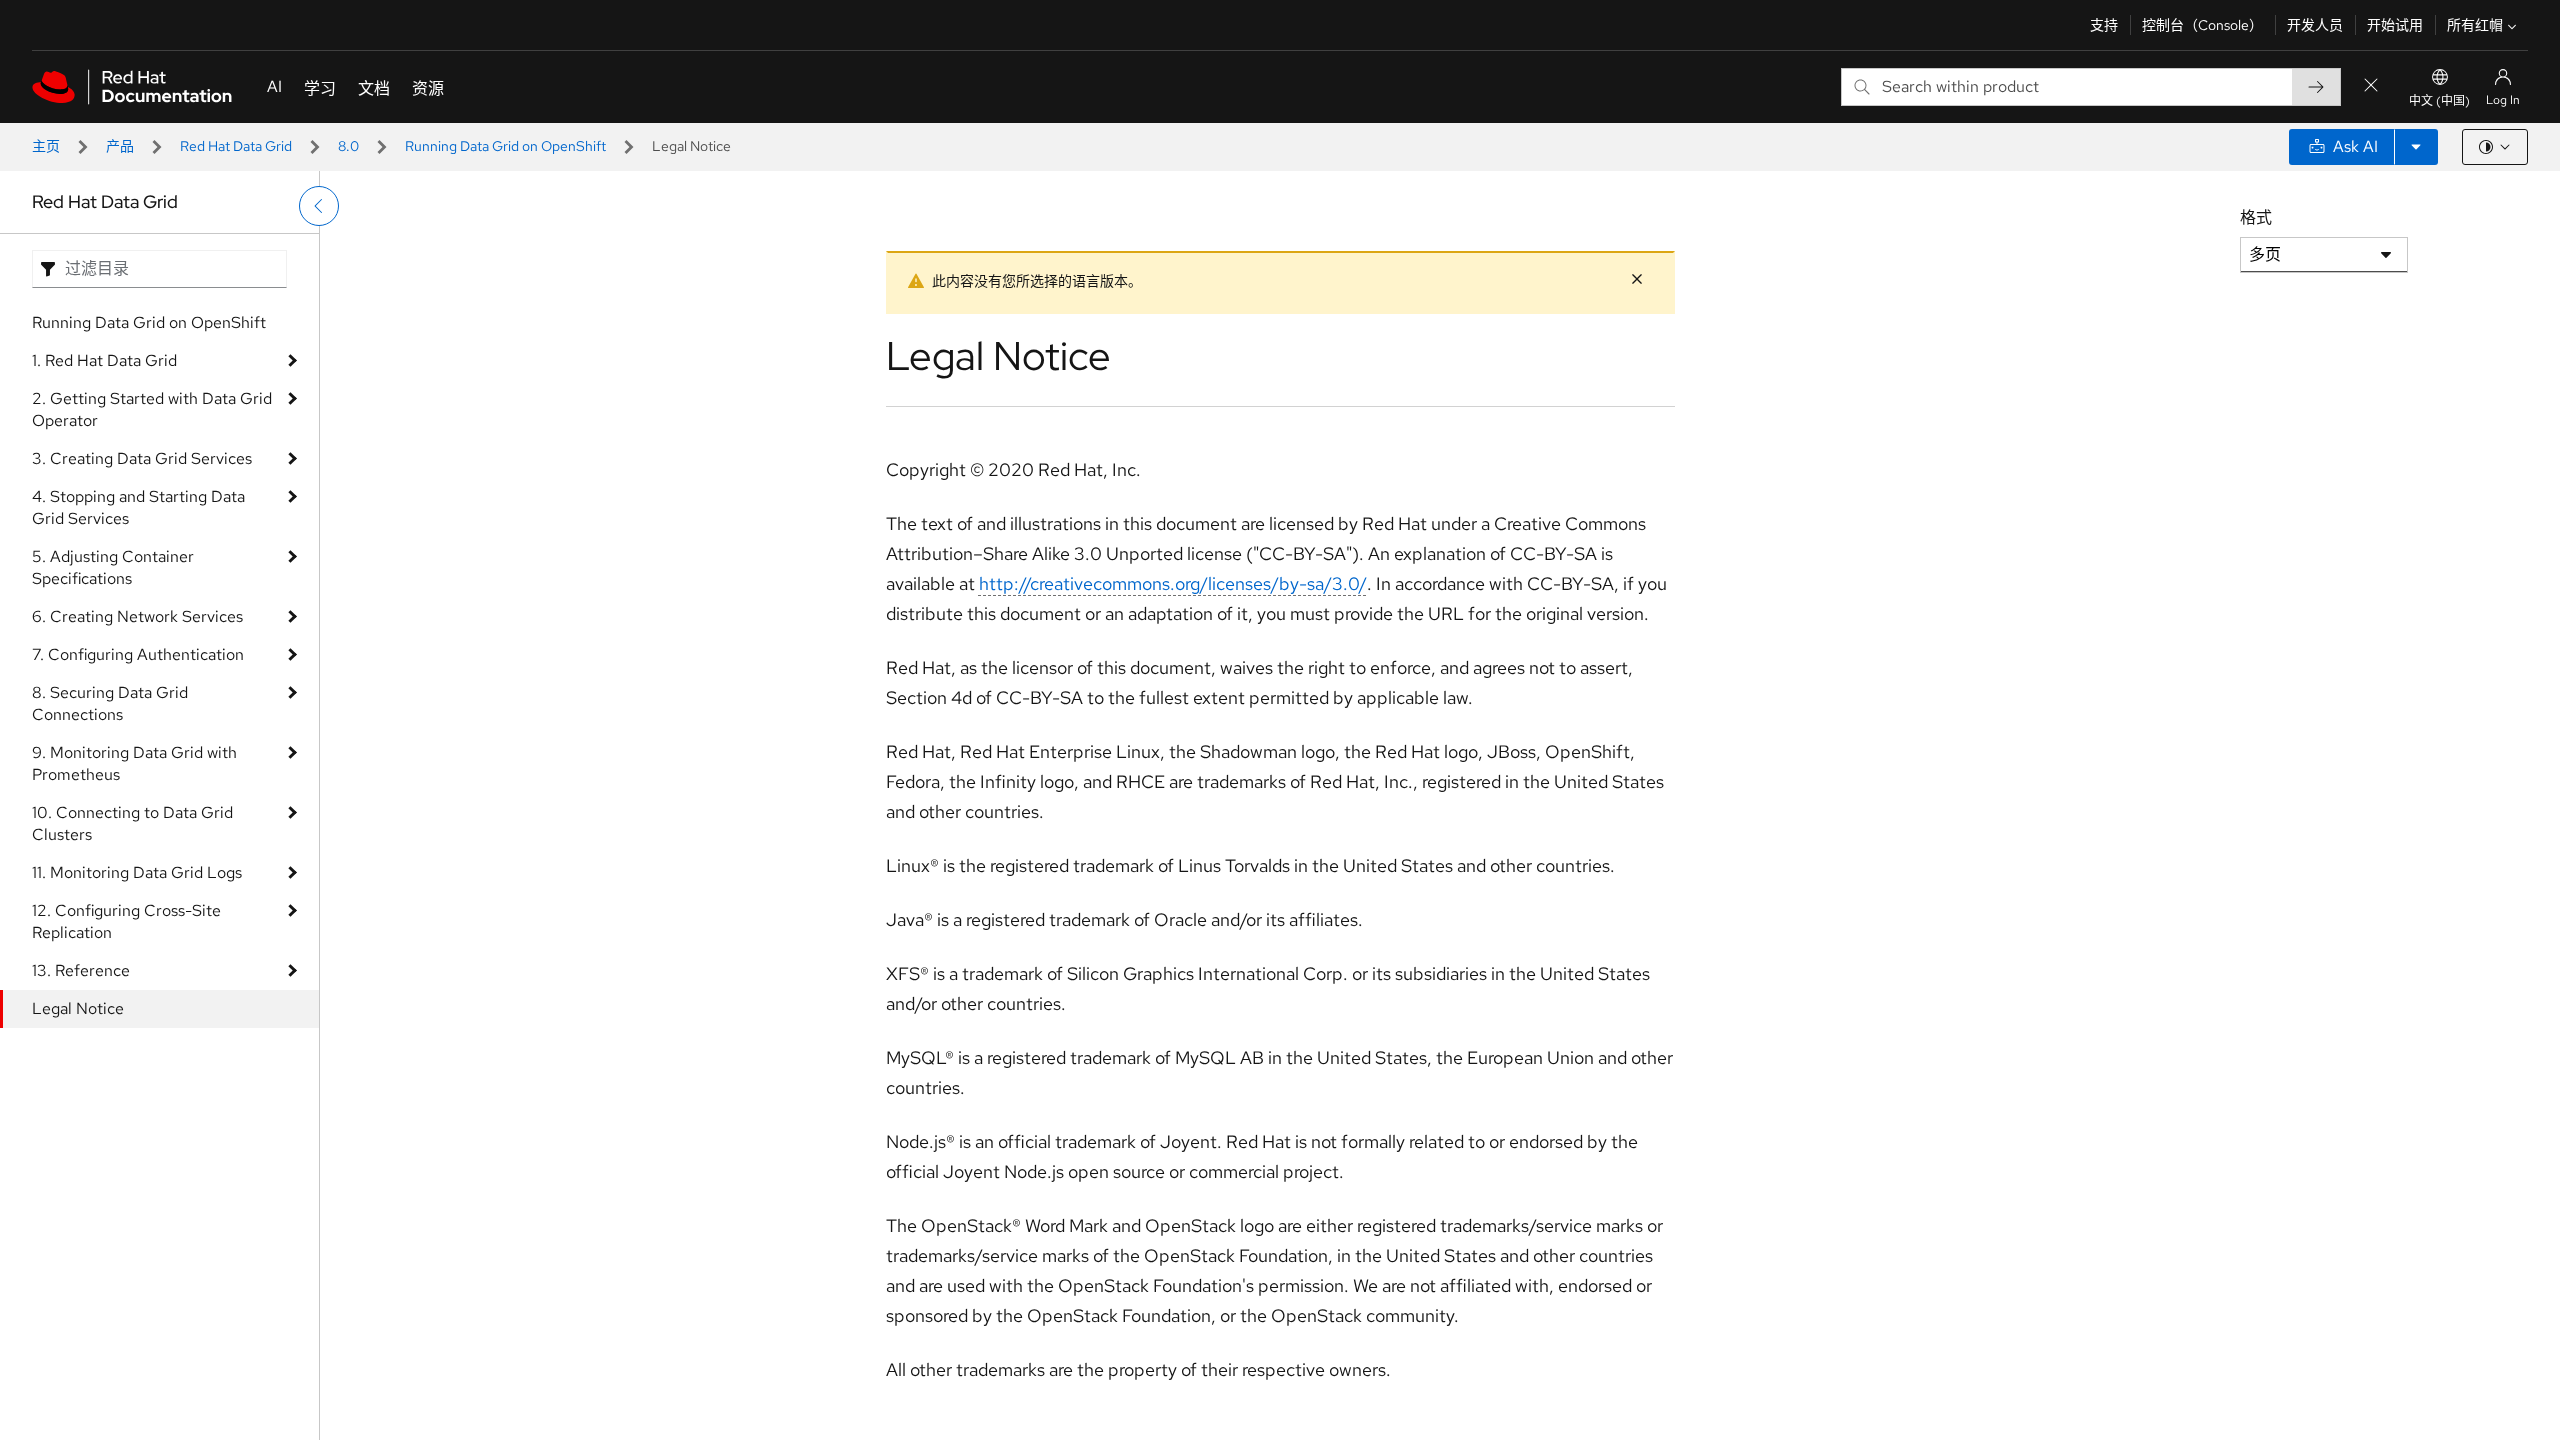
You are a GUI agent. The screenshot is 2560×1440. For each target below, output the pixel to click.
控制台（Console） (2202, 25)
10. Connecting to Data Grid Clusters (132, 823)
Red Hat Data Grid (236, 146)
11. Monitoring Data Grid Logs (137, 872)
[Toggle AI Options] (2416, 147)
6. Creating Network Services (137, 616)
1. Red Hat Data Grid (104, 360)
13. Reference (81, 970)
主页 (46, 146)
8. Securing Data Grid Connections (110, 703)
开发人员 (2315, 25)
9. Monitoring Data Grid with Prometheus (134, 763)
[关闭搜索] (2371, 86)
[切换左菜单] (319, 206)
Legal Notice (78, 1008)
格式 (2256, 217)
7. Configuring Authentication (138, 654)
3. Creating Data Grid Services (142, 458)
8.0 (348, 146)
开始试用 (2395, 25)
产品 (120, 146)
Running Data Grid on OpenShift (505, 146)
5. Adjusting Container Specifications (113, 567)
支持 (2104, 25)
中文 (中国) (2439, 101)
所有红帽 (2475, 25)
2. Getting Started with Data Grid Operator (152, 409)
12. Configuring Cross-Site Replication (126, 921)
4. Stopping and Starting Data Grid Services (138, 507)
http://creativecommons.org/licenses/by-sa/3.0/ (1173, 583)
